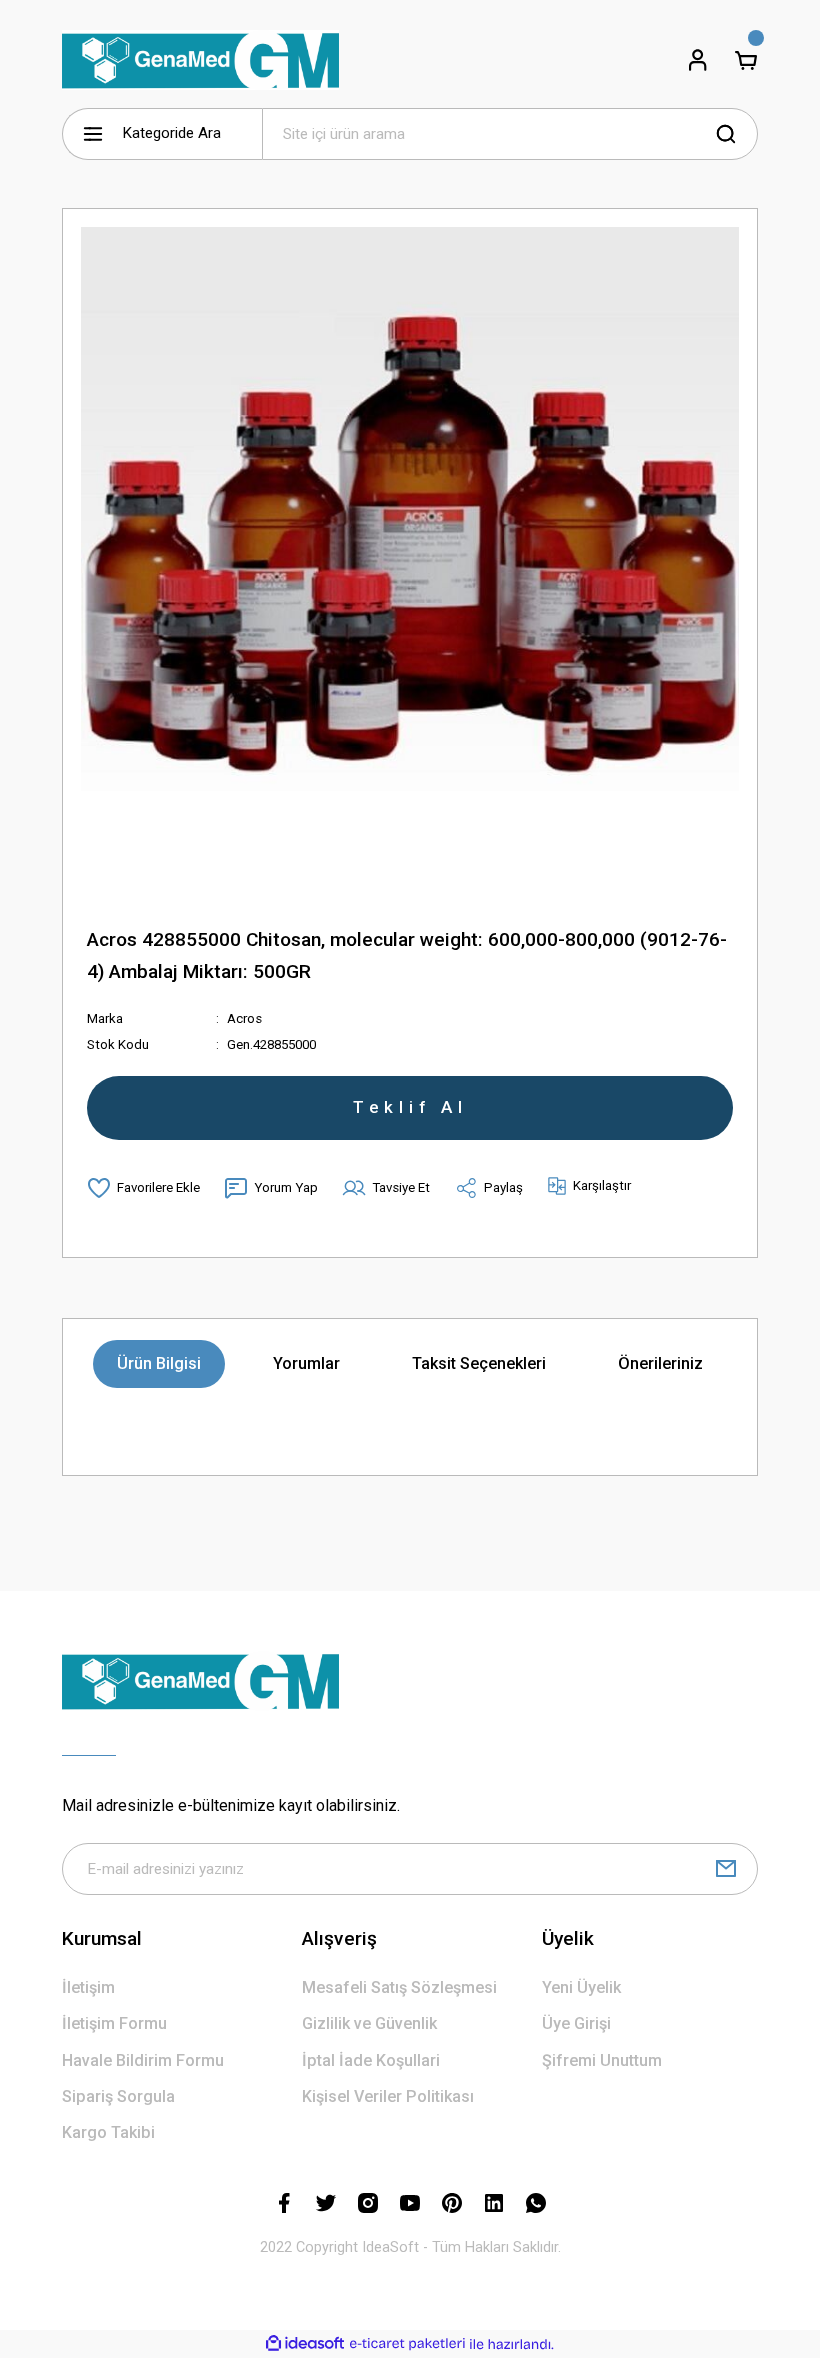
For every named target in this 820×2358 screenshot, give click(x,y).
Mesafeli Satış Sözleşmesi (399, 1987)
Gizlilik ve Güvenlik (369, 2023)
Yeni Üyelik (581, 1987)
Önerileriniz (660, 1363)
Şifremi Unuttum (602, 2060)
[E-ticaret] (407, 2344)
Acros (244, 1018)
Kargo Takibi (108, 2132)
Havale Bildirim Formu (143, 2060)
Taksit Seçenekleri (479, 1363)
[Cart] (746, 60)
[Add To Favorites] (143, 1188)
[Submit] (726, 1869)
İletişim (88, 1987)
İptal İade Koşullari (371, 2060)
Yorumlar (306, 1363)
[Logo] (200, 60)
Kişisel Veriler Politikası (388, 2096)
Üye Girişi (576, 2023)
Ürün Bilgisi (159, 1363)
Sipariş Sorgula (118, 2096)
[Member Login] (698, 60)
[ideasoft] (305, 2344)
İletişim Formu (114, 2023)
